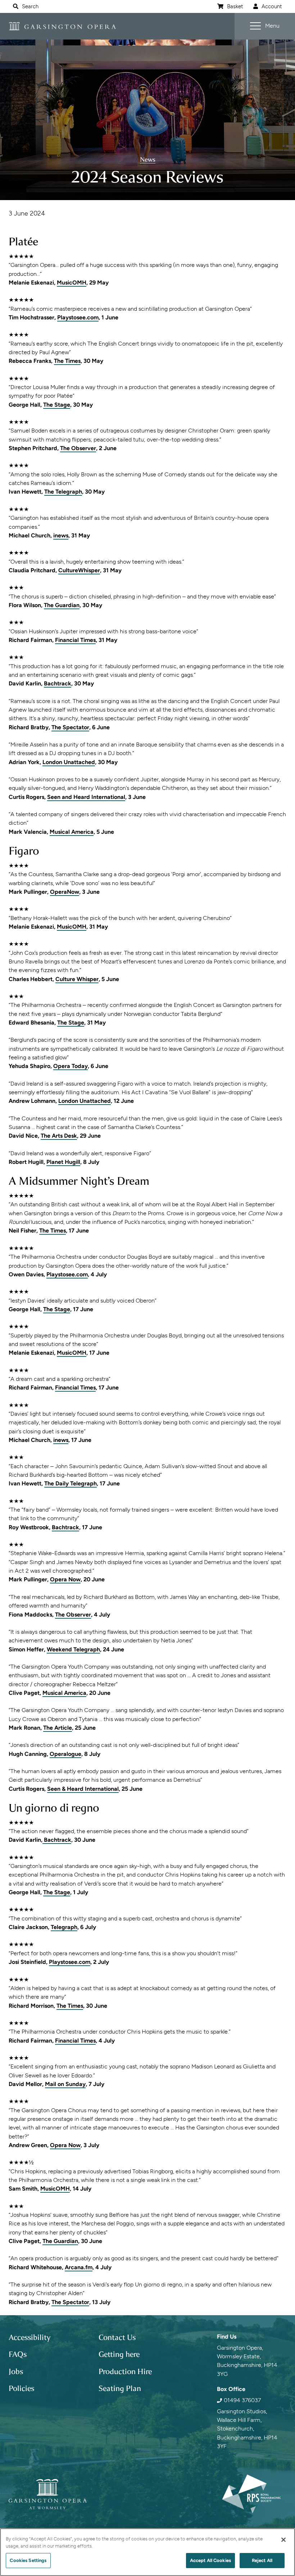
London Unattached (69, 762)
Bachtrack (58, 683)
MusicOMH (72, 283)
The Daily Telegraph (71, 1483)
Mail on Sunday (65, 2084)
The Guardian (62, 605)
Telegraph (64, 1927)
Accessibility (30, 2337)
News (148, 159)
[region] (147, 2552)
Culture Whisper (77, 979)
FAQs (18, 2354)
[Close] (283, 2540)
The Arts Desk (59, 1136)
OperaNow (65, 892)
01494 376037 (242, 2400)
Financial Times (75, 640)
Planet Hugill (63, 1162)
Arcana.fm (79, 2267)
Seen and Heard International (86, 797)
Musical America (72, 832)
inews (61, 535)
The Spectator (70, 727)
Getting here (119, 2354)
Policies (21, 2388)
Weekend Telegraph (73, 1649)
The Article (58, 1728)
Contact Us (117, 2337)
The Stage (57, 405)
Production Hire (125, 2372)
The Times (67, 361)
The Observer (78, 448)
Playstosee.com (78, 317)
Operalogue (65, 1754)
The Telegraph (63, 492)
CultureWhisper (79, 570)
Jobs (16, 2372)
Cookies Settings (28, 2560)
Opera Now (65, 1579)
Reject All (262, 2560)
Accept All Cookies (210, 2560)
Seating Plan (120, 2388)
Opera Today (71, 1066)
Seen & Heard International (83, 1789)
